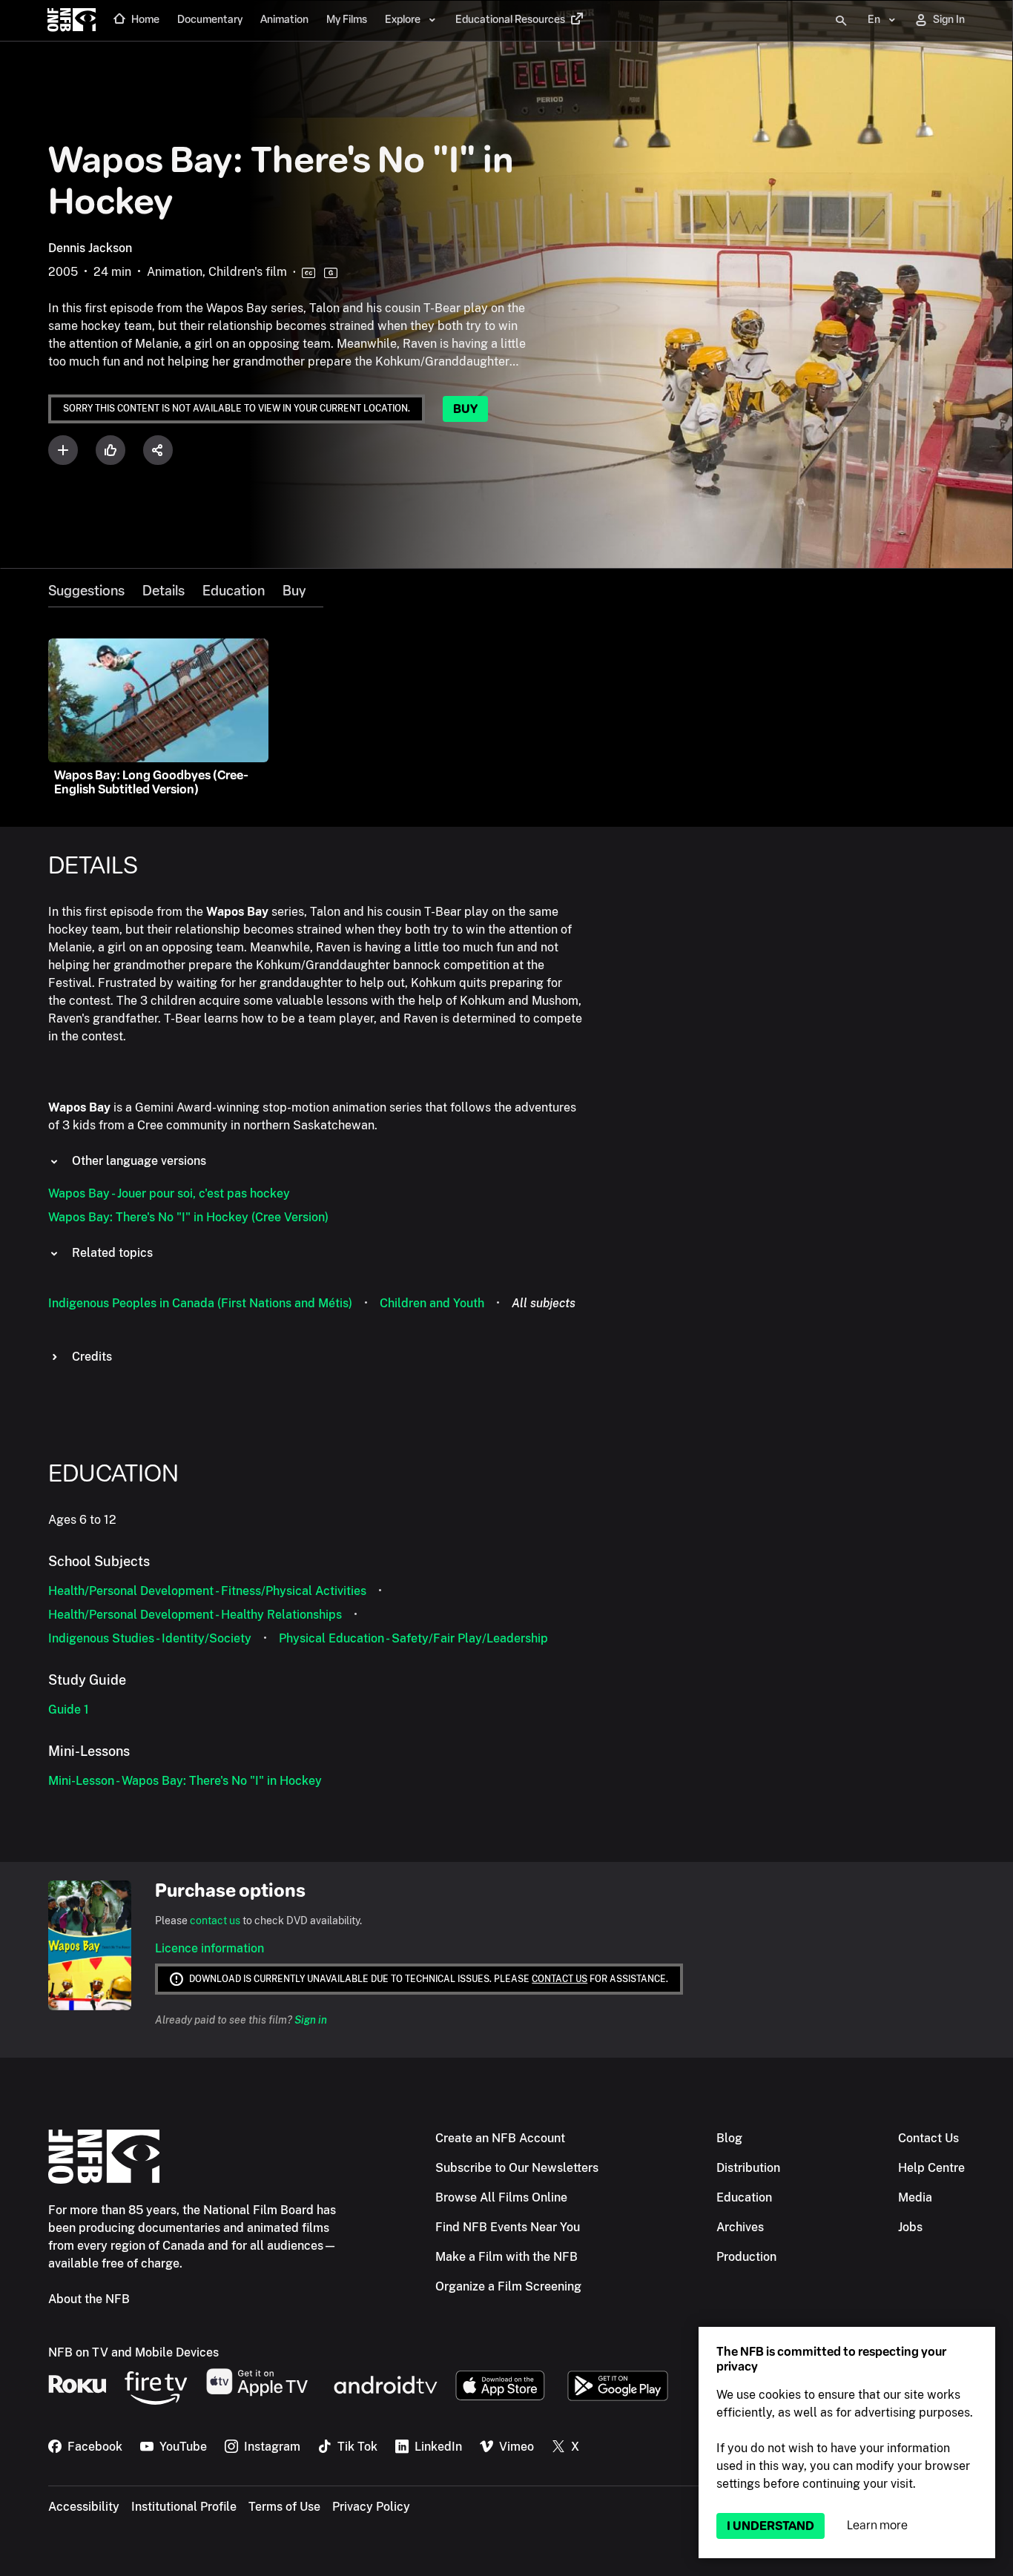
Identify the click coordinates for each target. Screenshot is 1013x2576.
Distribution (748, 2168)
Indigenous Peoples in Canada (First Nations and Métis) (200, 1303)
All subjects (544, 1303)
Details (164, 591)
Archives (740, 2227)
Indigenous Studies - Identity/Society (150, 1638)
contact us (215, 1921)
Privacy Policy (371, 2507)
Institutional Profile (184, 2507)
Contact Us (928, 2138)
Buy (465, 409)
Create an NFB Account (500, 2138)
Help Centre (931, 2168)
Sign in (311, 2020)
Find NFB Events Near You (508, 2227)
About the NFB (89, 2299)
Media (915, 2197)
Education (234, 591)
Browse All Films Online (501, 2197)
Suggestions (86, 591)
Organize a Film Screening (508, 2286)
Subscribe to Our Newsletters (517, 2168)
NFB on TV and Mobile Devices (133, 2352)
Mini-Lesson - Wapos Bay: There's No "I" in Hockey (185, 1781)
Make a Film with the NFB (506, 2257)
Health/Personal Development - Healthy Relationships (195, 1615)
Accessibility (84, 2507)
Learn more (877, 2525)
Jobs (910, 2227)
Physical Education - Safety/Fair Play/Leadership (413, 1638)
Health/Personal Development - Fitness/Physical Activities (207, 1591)
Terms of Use (284, 2507)
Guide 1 (69, 1710)
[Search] (841, 21)
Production (746, 2257)
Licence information (209, 1948)
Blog (729, 2138)
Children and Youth (432, 1303)
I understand (771, 2526)
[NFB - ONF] (72, 21)
